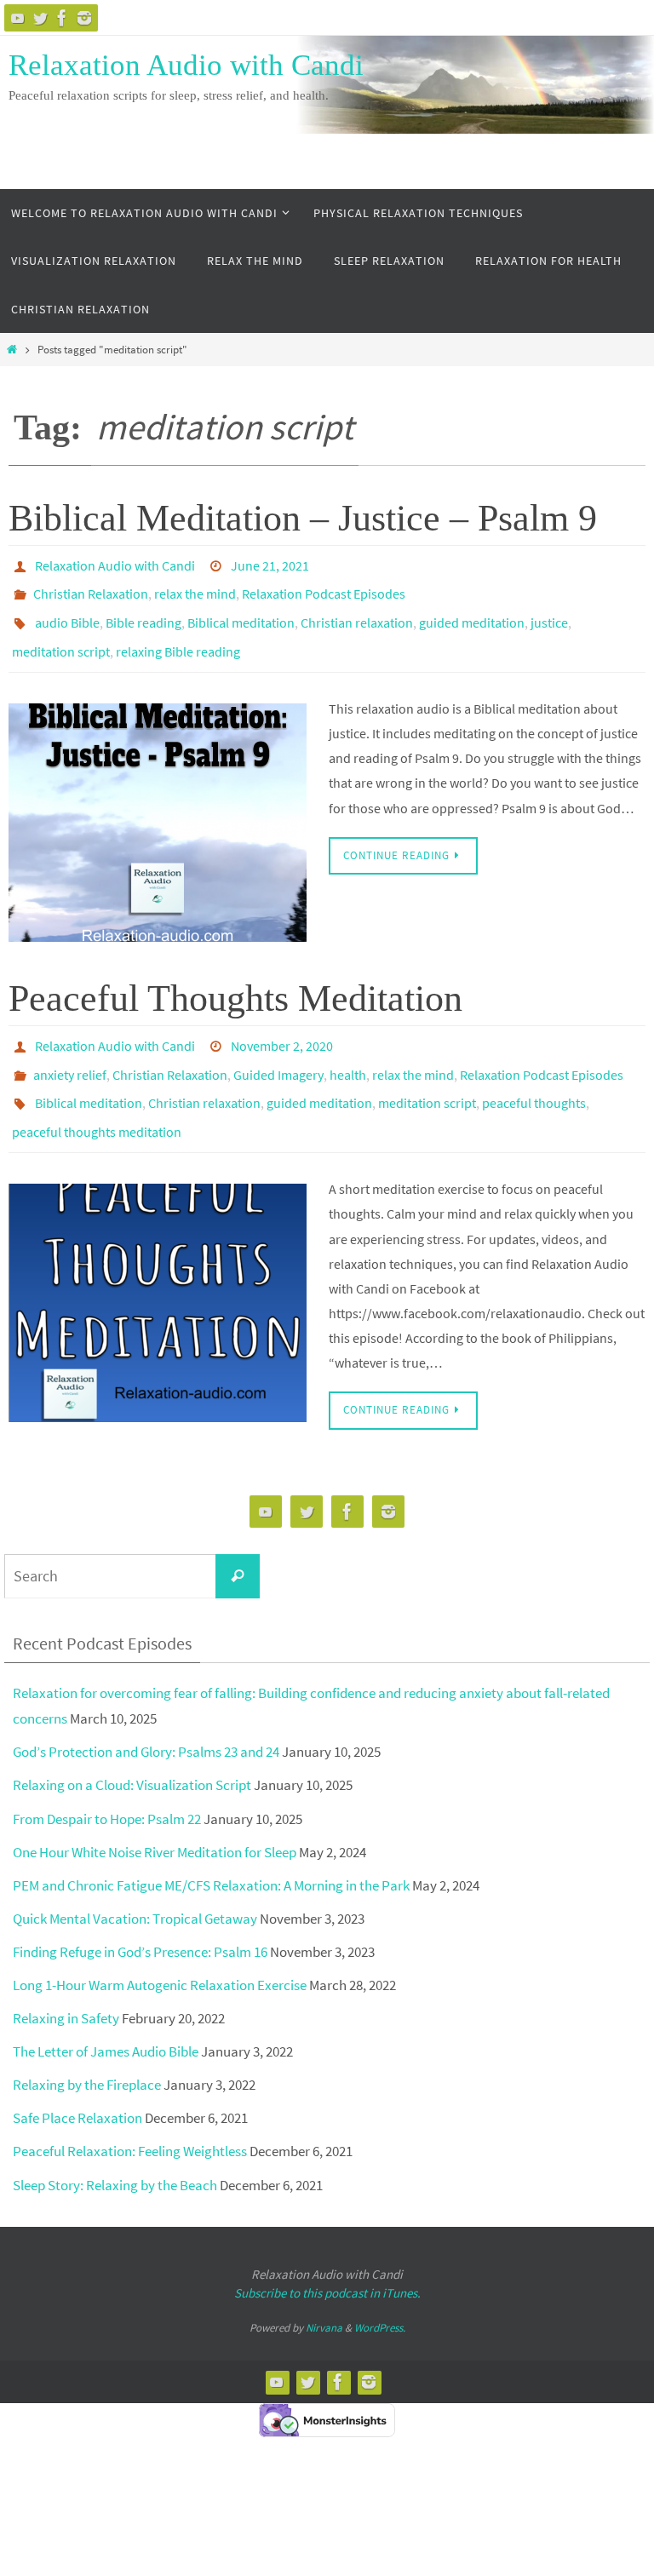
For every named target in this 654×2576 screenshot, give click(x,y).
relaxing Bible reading (178, 635)
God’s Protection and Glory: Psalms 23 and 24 (146, 1714)
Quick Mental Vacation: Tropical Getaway (135, 1880)
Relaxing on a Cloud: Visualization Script (132, 1747)
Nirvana (324, 2289)
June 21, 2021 (270, 564)
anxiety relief (70, 1049)
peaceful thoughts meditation (97, 1097)
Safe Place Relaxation (77, 2080)
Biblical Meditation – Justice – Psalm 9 (303, 518)
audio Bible (67, 611)
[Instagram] (84, 18)
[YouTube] (18, 18)
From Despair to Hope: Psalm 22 (107, 1781)
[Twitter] (40, 18)
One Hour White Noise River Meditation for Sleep (155, 1814)
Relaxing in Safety (66, 1980)
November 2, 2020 (282, 1025)
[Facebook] (62, 18)
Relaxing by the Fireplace (87, 2047)
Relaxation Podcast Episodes (324, 588)
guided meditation (472, 611)
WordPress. (380, 2289)
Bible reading (143, 611)
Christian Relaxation (91, 588)
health (348, 1049)
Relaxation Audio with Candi (186, 65)
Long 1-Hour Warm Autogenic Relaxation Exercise (160, 1947)
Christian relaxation (357, 611)
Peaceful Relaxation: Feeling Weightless (130, 2114)
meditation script (61, 635)
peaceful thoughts (534, 1073)
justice (549, 611)
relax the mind (195, 588)
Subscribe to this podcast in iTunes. (327, 2255)
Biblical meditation (241, 611)
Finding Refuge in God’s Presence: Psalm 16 (140, 1913)
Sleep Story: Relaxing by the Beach (115, 2147)
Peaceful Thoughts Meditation (235, 980)
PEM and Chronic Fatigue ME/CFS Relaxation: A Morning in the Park (211, 1847)
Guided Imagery (278, 1049)
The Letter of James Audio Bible (106, 2013)
